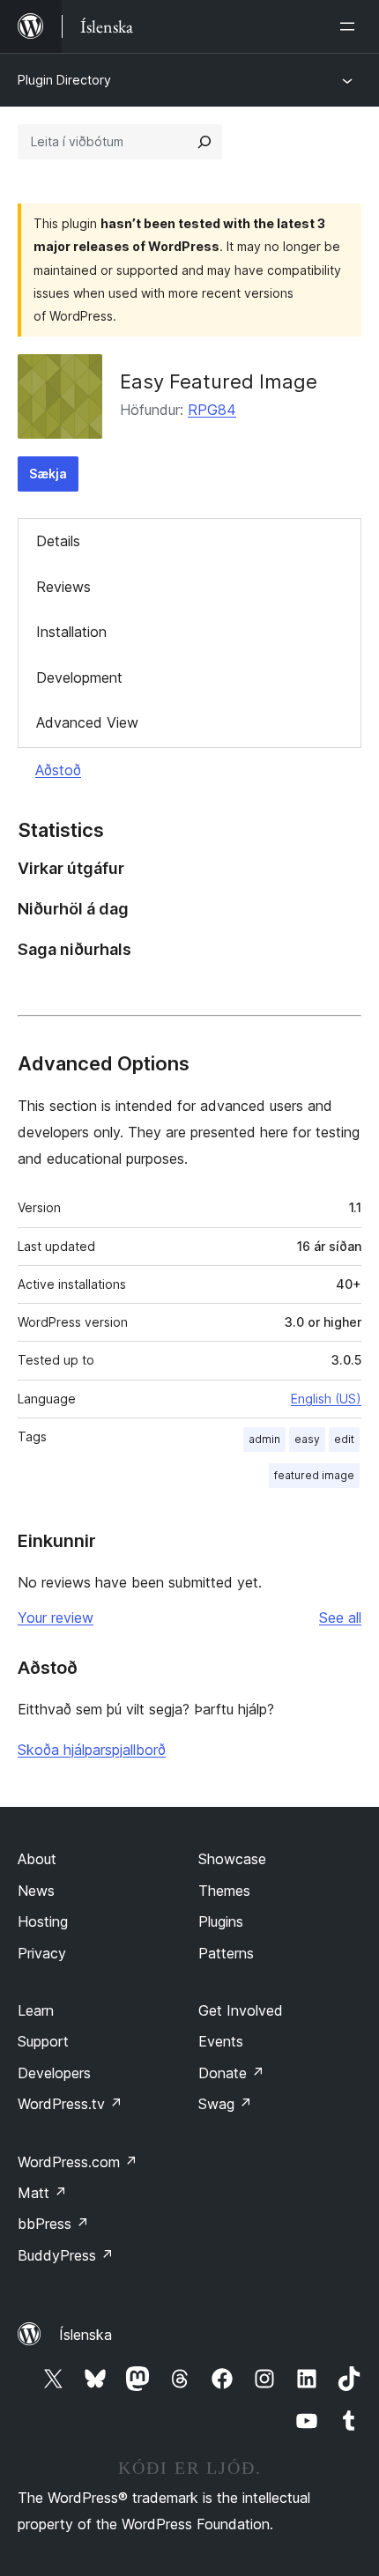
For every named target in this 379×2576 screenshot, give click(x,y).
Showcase (232, 1859)
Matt (42, 2193)
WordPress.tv (70, 2104)
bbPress (53, 2224)
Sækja (48, 474)
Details (58, 541)
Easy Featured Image (219, 381)
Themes (224, 1891)
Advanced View (87, 722)
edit (344, 1439)
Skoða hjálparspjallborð (92, 1750)
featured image (314, 1475)
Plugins (221, 1921)
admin (264, 1439)
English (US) (326, 1399)
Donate (231, 2073)
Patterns (226, 1953)
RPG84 (212, 410)
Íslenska (85, 2335)
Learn (36, 2010)
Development (79, 677)
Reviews (63, 587)
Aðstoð (58, 770)
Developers (54, 2073)
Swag (225, 2104)
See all (340, 1617)
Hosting (43, 1921)
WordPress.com (78, 2162)
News (36, 1891)
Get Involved (241, 2010)
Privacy (42, 1953)
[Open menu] (351, 26)
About (37, 1859)
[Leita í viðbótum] (204, 142)
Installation (71, 632)
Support (43, 2041)
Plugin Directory (64, 80)
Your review (56, 1617)
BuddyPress (66, 2255)
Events (221, 2041)
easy (307, 1439)
